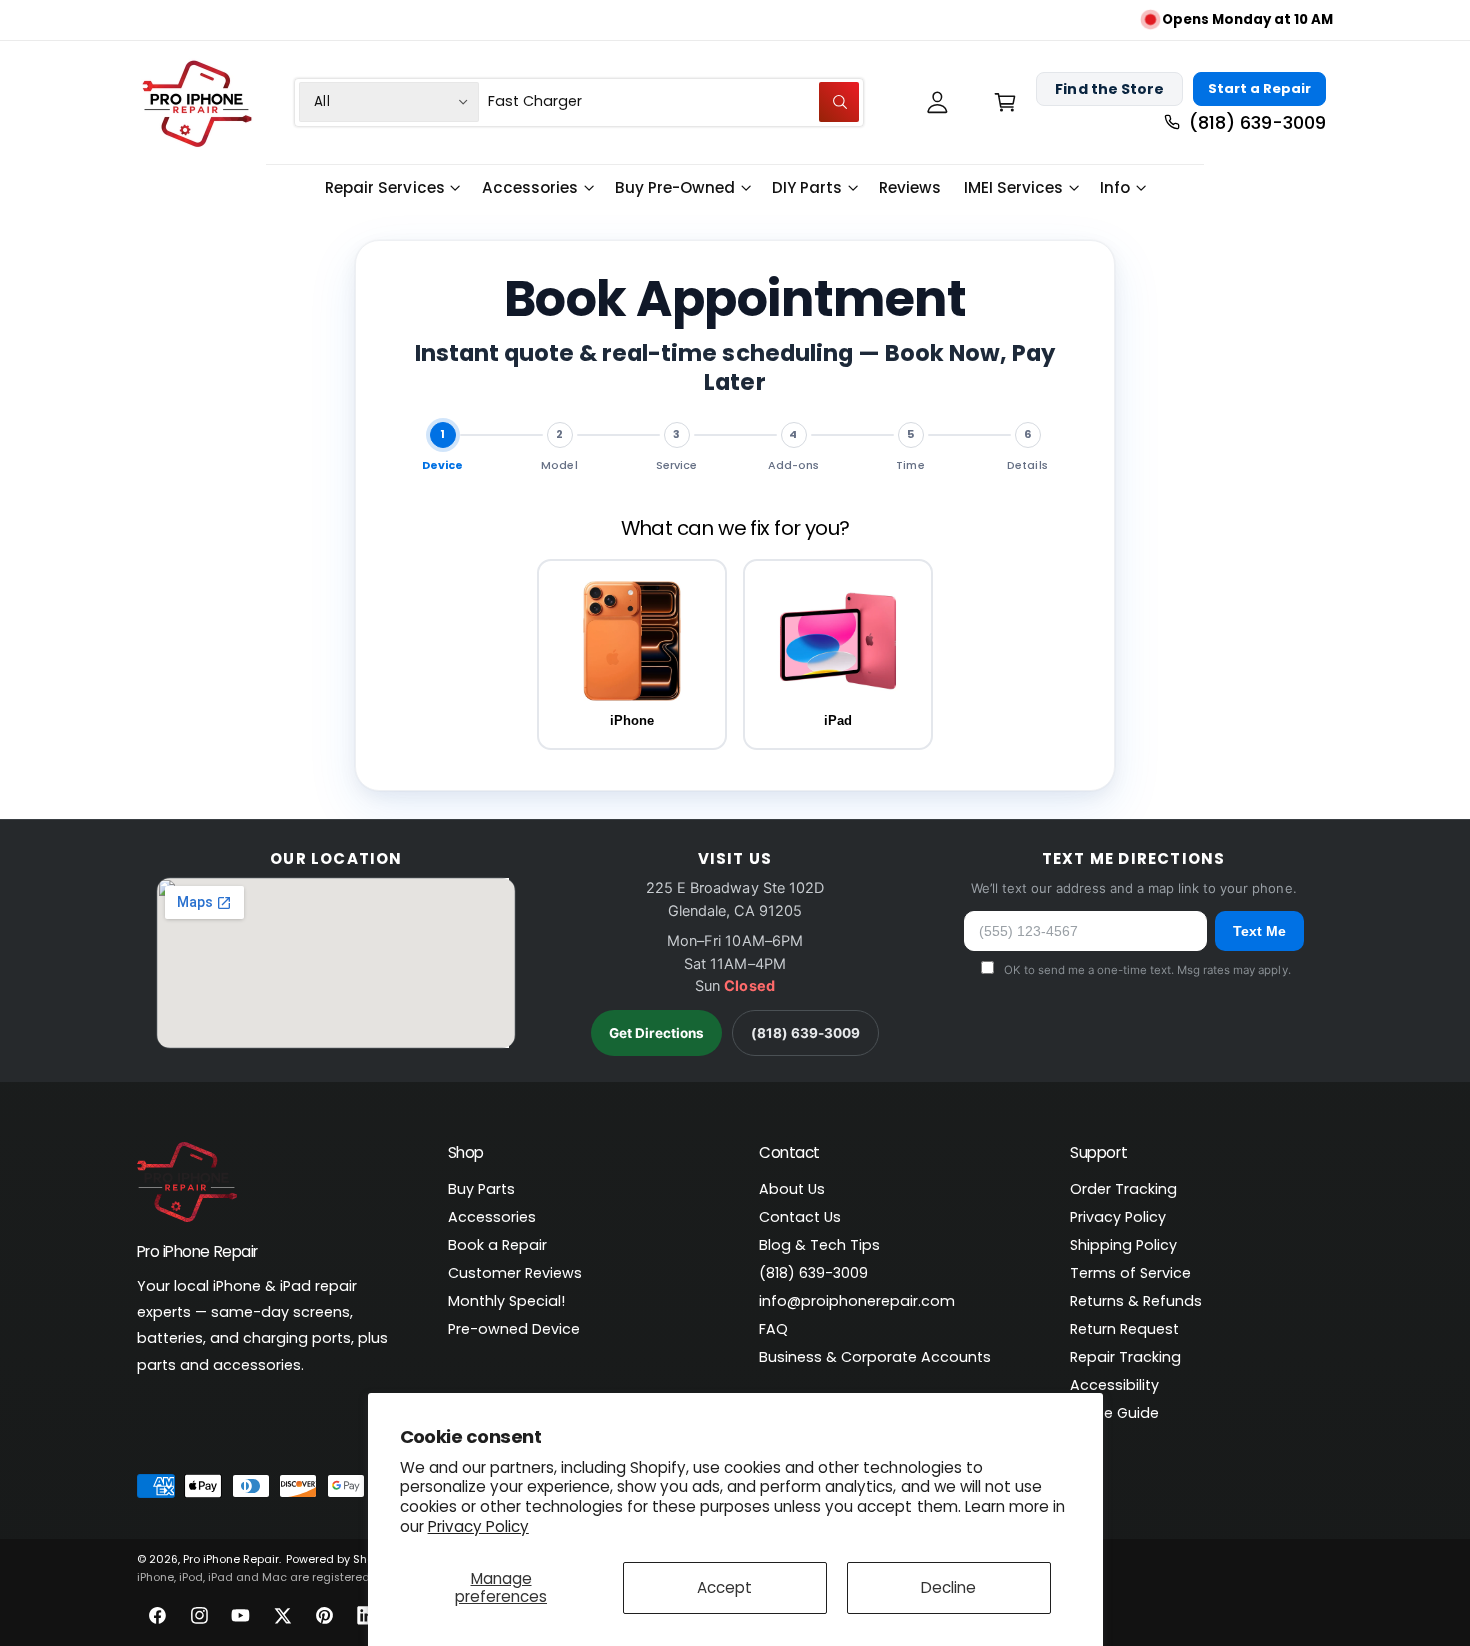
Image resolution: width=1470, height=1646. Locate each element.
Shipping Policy (1123, 1245)
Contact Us (800, 1217)
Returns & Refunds (1136, 1301)
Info (1115, 187)
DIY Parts (807, 187)
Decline (948, 1587)
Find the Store (1109, 88)
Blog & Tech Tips (819, 1245)
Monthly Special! (506, 1301)
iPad (838, 720)
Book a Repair (497, 1245)
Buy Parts (481, 1189)
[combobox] (674, 101)
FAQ (773, 1329)
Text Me (1259, 931)
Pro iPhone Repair (231, 1559)
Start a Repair (1259, 88)
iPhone (632, 720)
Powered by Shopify (340, 1559)
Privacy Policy (478, 1526)
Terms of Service (1130, 1273)
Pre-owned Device (514, 1329)
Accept (724, 1587)
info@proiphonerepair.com (857, 1301)
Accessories (530, 187)
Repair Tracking (1125, 1357)
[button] (1004, 101)
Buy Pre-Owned (675, 187)
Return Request (1124, 1329)
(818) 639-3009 (805, 1033)
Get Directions (656, 1033)
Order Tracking (1123, 1189)
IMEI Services (1013, 187)
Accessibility (1114, 1385)
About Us (792, 1189)
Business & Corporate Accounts (875, 1357)
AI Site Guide (1114, 1413)
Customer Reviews (515, 1273)
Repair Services (384, 187)
